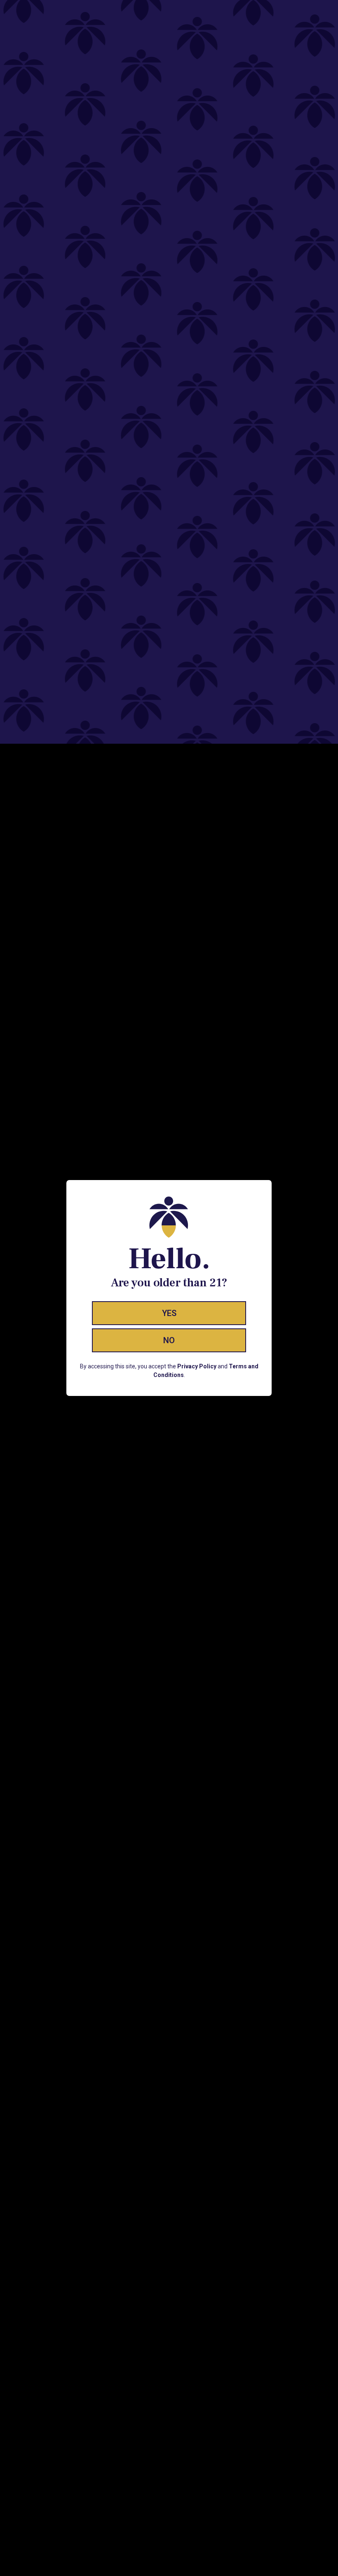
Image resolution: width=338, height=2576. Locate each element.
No (169, 1340)
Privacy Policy (197, 1366)
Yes (169, 1313)
